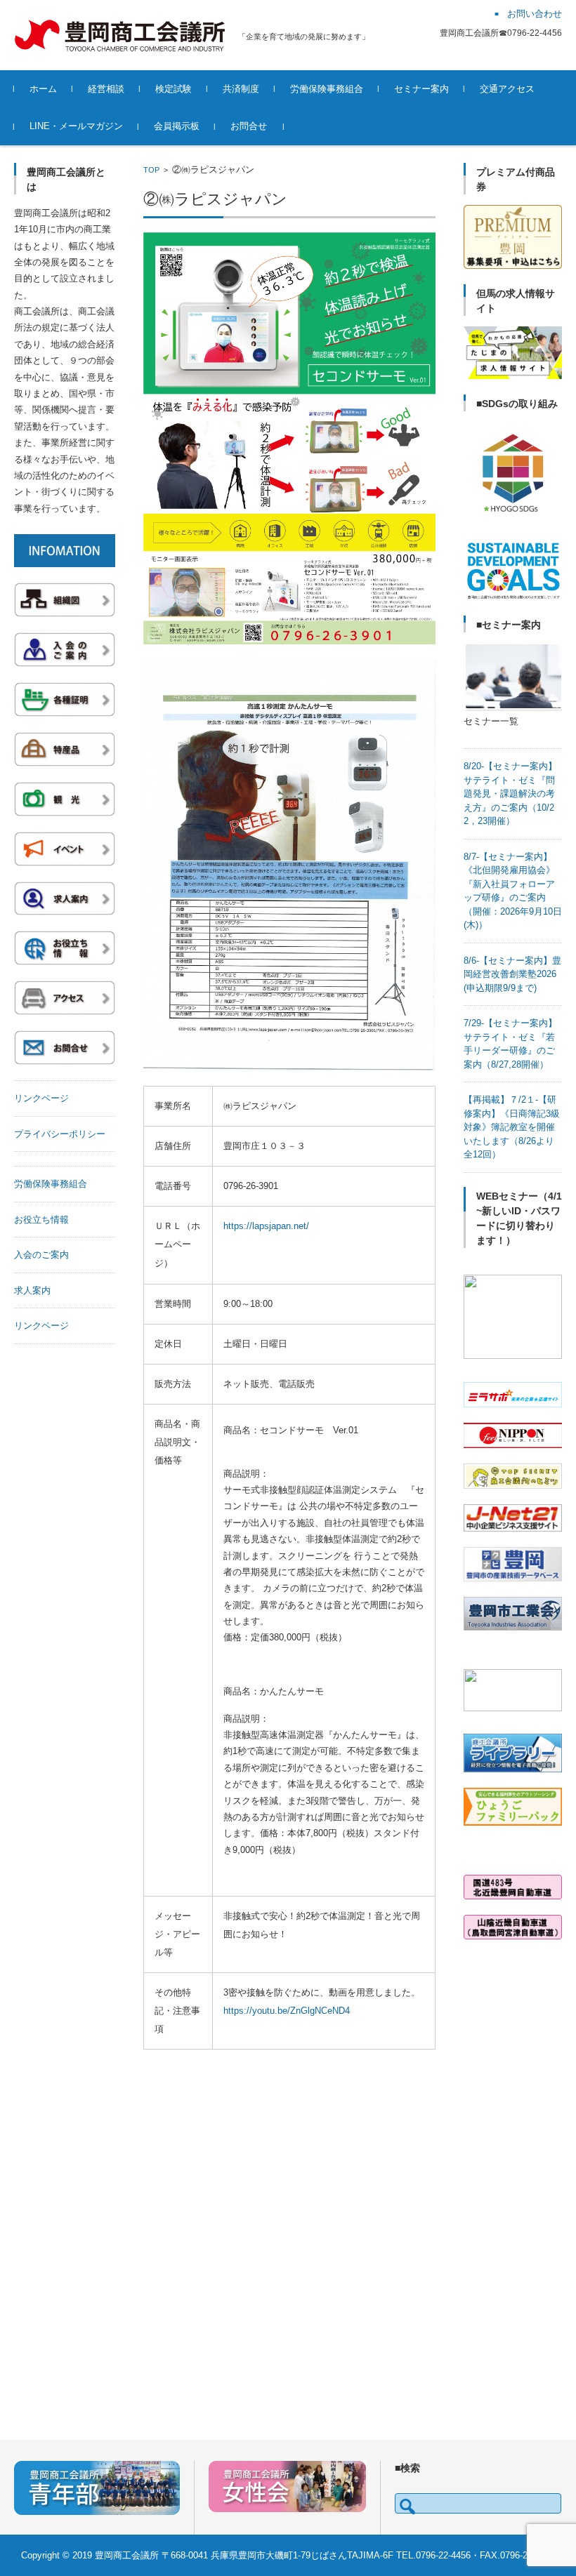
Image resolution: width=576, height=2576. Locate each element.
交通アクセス (507, 89)
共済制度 (241, 89)
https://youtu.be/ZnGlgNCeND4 (287, 2011)
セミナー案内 (421, 89)
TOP (151, 170)
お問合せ (249, 126)
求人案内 (32, 1290)
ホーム (43, 89)
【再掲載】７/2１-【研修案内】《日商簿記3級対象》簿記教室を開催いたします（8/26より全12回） (512, 1127)
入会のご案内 (41, 1255)
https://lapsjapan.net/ (266, 1226)
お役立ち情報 (41, 1220)
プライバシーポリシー (60, 1134)
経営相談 (106, 89)
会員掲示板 (177, 126)
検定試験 (174, 89)
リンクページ (41, 1098)
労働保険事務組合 (327, 89)
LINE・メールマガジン (76, 126)
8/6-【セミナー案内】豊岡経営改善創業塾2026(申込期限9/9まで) (512, 974)
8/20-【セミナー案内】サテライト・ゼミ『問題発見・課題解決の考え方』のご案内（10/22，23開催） (510, 794)
